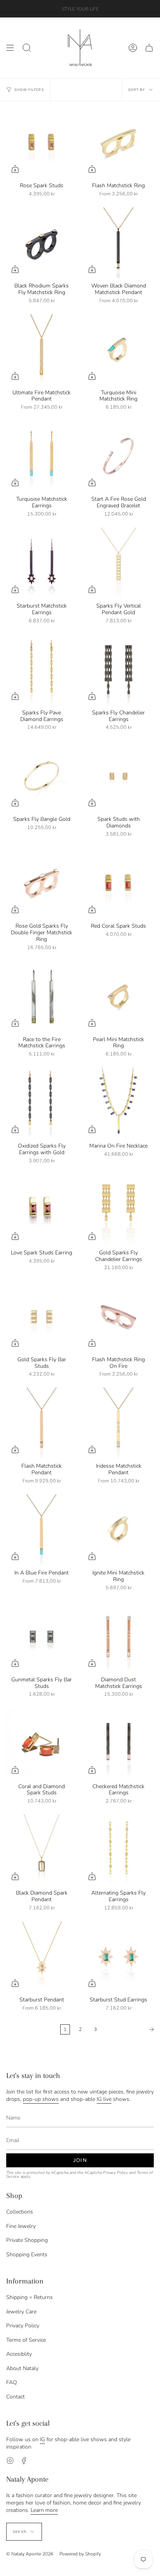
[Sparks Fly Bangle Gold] (42, 776)
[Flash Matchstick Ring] (118, 143)
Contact (16, 2397)
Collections (20, 2212)
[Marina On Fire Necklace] (118, 1103)
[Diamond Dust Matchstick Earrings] (118, 1637)
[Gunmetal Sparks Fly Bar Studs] (42, 1637)
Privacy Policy (115, 2173)
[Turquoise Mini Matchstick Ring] (118, 350)
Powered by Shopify (80, 2554)
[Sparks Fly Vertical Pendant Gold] (118, 563)
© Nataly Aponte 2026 (30, 2554)
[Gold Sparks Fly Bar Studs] (42, 1317)
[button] (27, 48)
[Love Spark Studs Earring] (42, 1210)
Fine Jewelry (21, 2226)
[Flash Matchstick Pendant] (42, 1423)
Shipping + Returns (30, 2297)
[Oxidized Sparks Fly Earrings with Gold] (42, 1103)
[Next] (130, 2029)
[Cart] (149, 48)
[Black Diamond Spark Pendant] (42, 1850)
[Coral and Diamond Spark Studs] (42, 1743)
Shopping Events (27, 2255)
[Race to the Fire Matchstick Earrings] (42, 996)
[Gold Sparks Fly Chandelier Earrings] (118, 1210)
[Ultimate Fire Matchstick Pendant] (42, 350)
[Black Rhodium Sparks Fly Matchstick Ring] (42, 243)
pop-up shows (41, 2099)
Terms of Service (26, 2340)
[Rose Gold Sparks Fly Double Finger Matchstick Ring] (42, 883)
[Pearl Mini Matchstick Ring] (118, 996)
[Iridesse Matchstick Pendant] (118, 1423)
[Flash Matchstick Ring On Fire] (118, 1317)
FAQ (12, 2382)
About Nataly (22, 2368)
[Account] (133, 48)
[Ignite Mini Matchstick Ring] (118, 1530)
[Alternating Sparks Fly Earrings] (118, 1850)
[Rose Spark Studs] (42, 143)
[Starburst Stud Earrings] (118, 1957)
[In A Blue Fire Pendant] (42, 1530)
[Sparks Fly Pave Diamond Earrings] (42, 670)
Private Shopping (27, 2240)
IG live (104, 2099)
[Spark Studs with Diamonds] (118, 776)
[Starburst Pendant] (42, 1957)
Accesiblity (19, 2354)
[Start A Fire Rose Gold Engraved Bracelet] (118, 456)
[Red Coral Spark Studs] (118, 883)
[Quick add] (15, 169)
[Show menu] (10, 48)
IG (43, 2439)
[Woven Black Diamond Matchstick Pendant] (118, 243)
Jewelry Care (21, 2312)
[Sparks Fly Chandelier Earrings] (118, 670)
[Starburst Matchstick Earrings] (42, 563)
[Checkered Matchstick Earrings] (118, 1743)
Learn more (44, 2510)
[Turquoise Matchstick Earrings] (42, 456)
